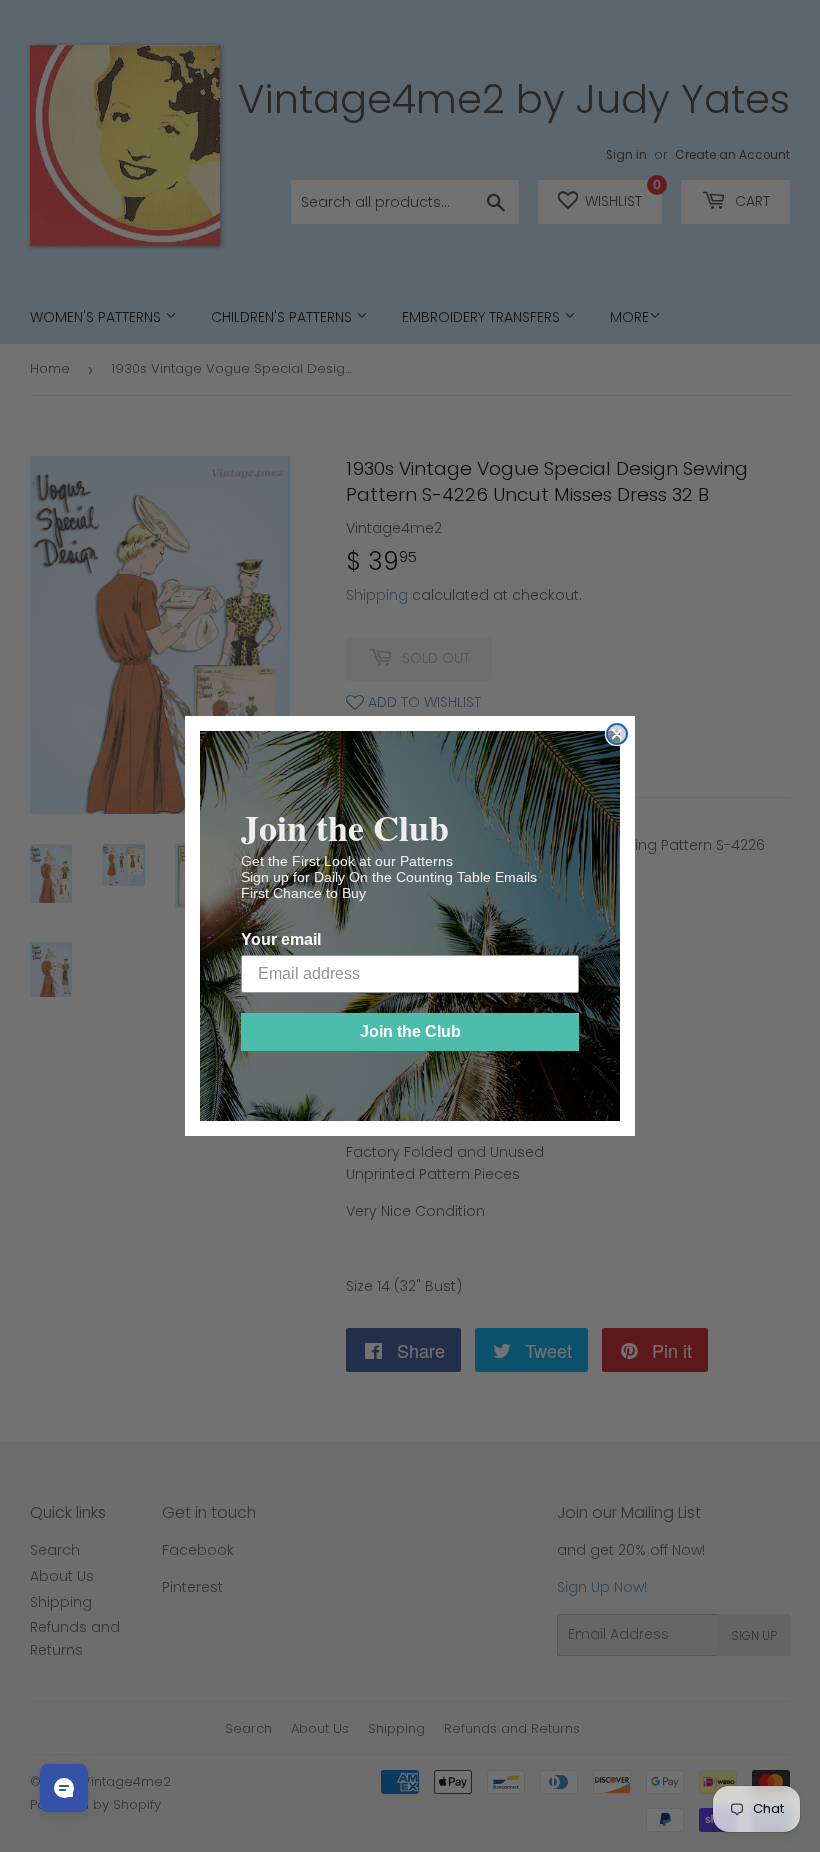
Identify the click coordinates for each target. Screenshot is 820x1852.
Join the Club (410, 1031)
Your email (281, 939)
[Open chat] (64, 1788)
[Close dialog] (617, 734)
